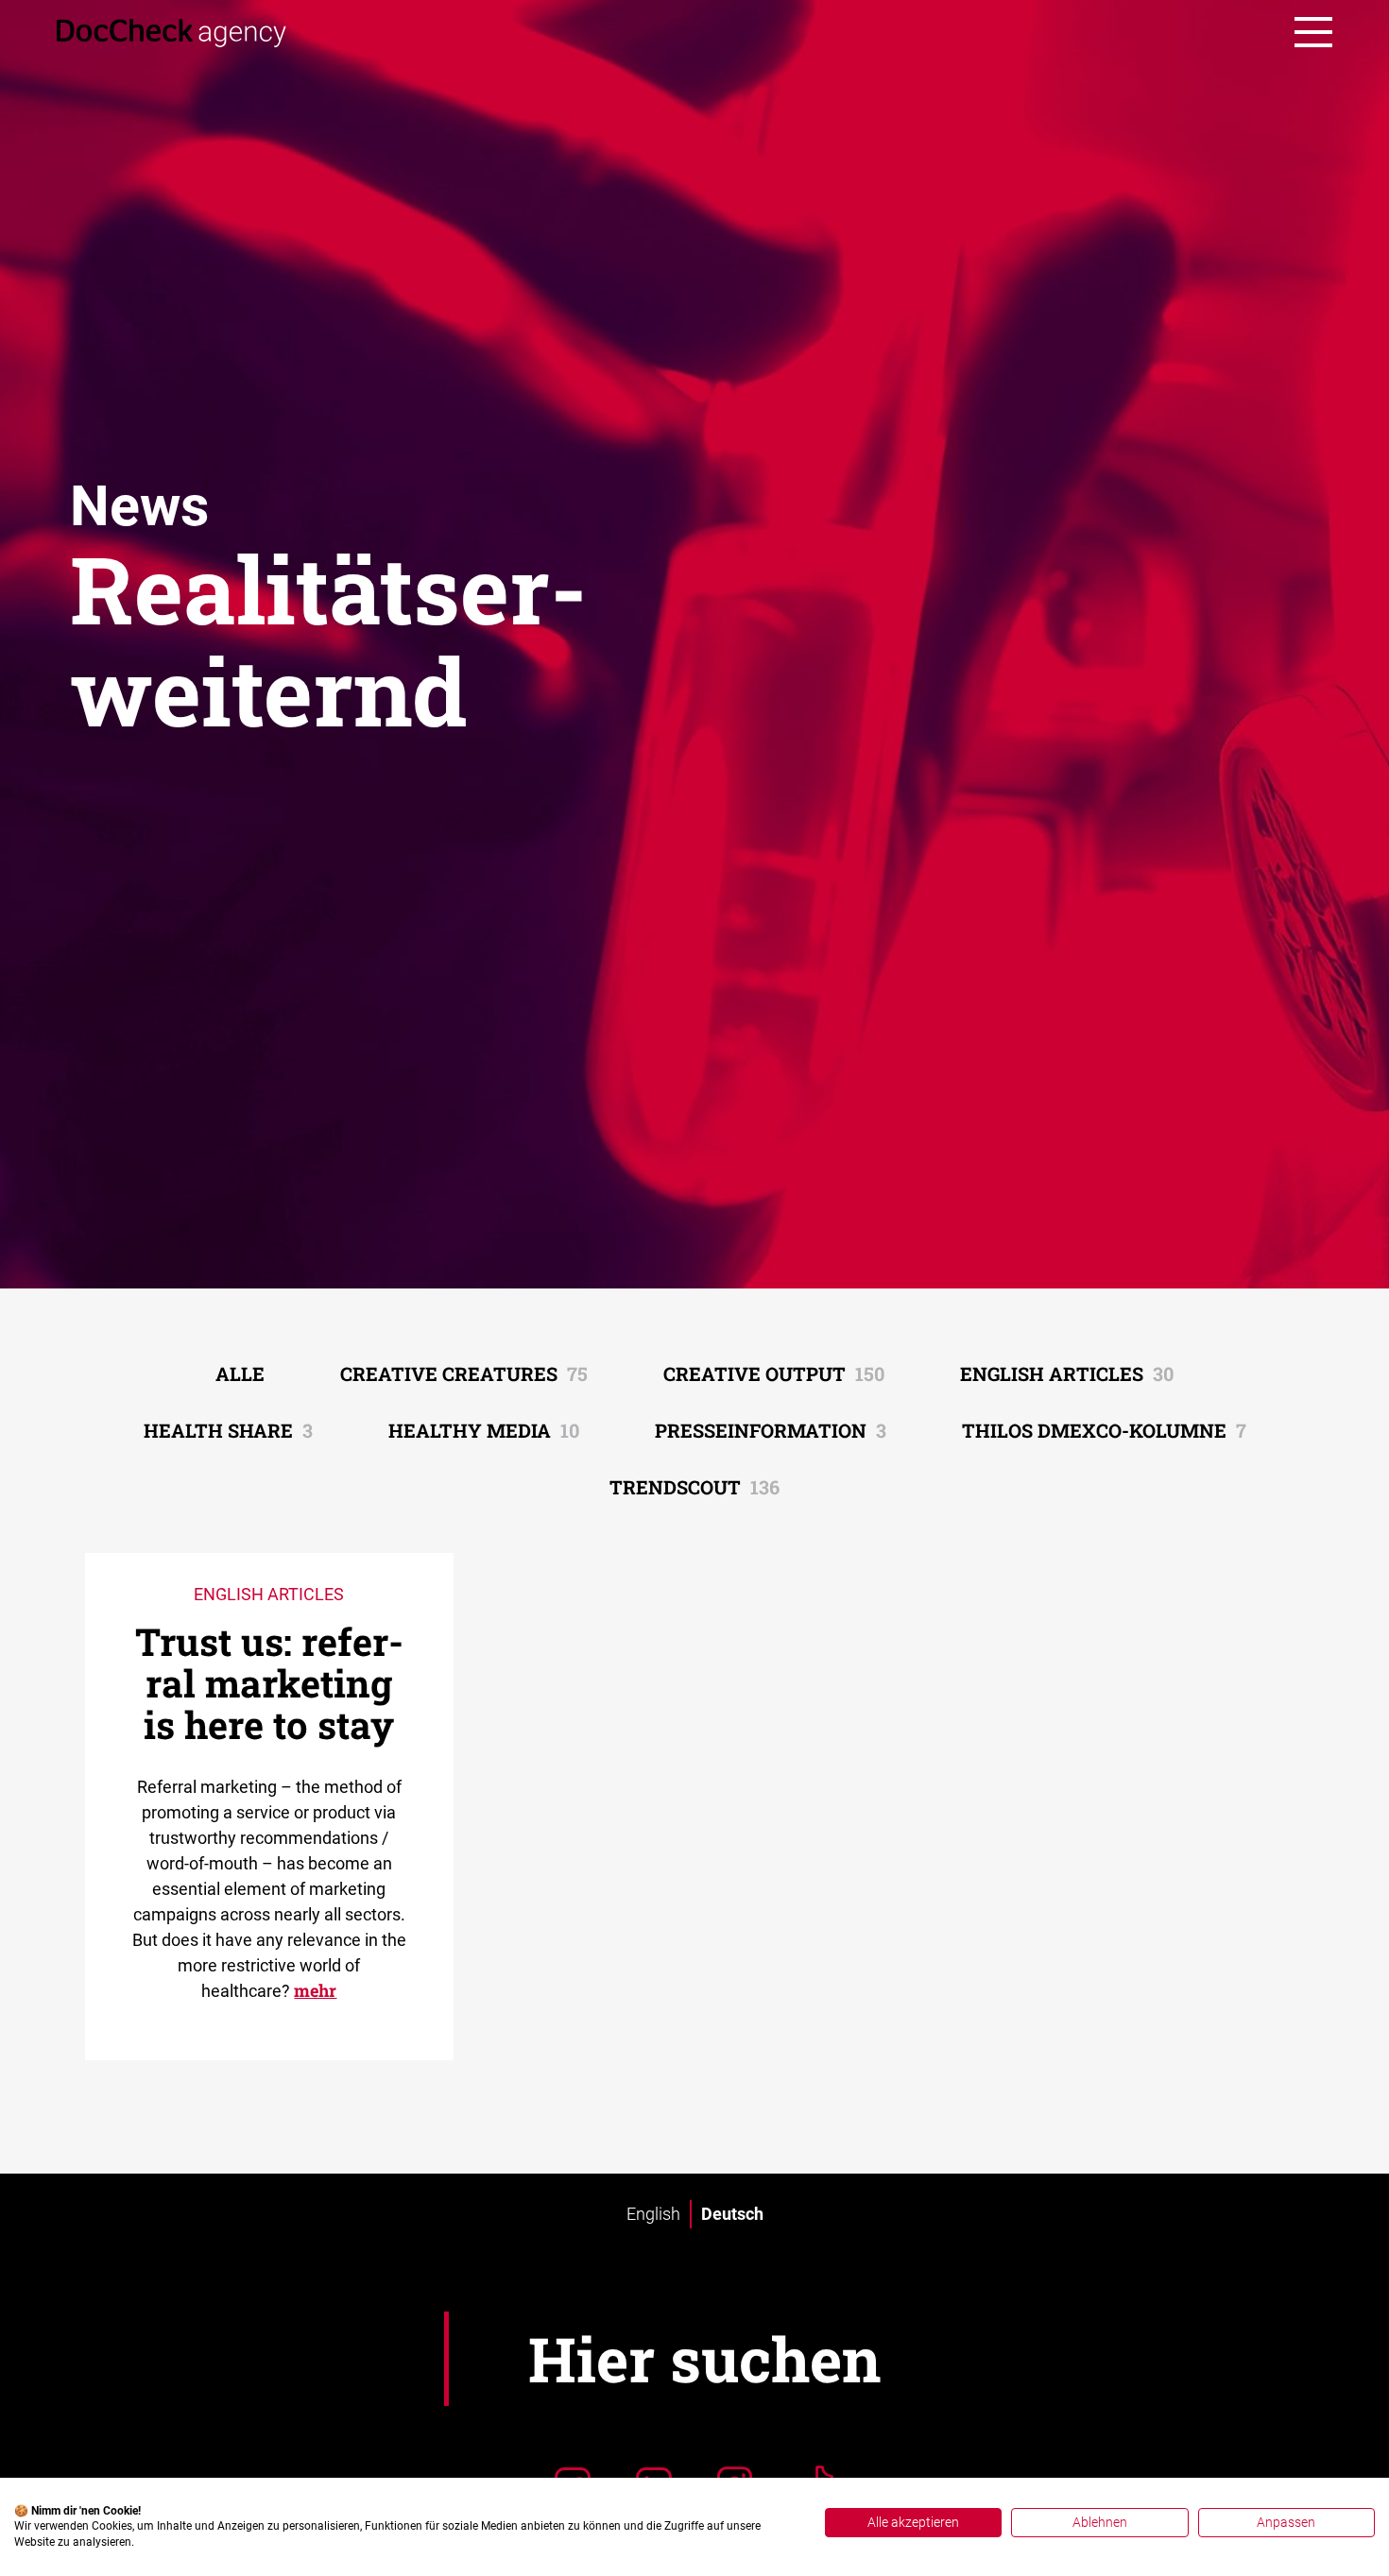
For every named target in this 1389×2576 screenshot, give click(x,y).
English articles (1067, 1373)
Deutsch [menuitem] (732, 2214)
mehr (315, 1990)
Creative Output (774, 1373)
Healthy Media (484, 1430)
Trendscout (694, 1487)
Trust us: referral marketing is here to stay (269, 1683)
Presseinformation (771, 1430)
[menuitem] (653, 2214)
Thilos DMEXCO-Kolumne (1104, 1430)
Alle (240, 1373)
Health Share (228, 1430)
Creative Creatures (464, 1373)
